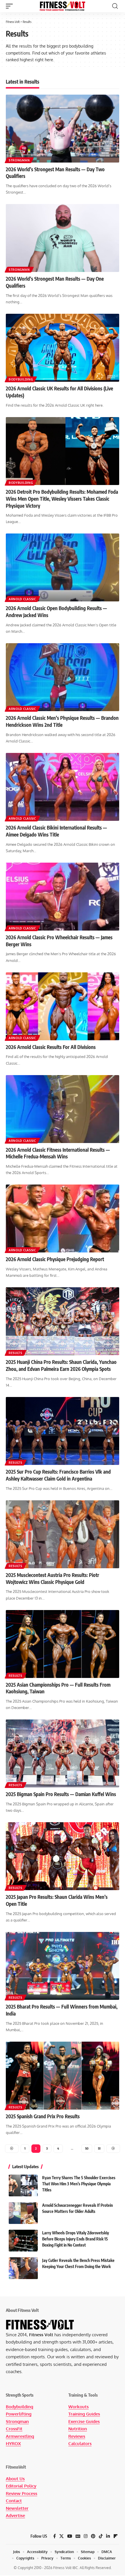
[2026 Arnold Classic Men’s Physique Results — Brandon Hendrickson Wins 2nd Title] (63, 677)
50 (87, 2148)
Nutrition (78, 2429)
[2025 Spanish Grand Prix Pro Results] (63, 2076)
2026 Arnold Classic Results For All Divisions (51, 1047)
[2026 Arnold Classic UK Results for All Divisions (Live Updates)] (63, 348)
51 (99, 2148)
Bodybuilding (21, 379)
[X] (61, 2536)
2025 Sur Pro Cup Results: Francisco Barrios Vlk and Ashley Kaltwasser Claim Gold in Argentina (58, 1475)
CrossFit (14, 2429)
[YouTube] (70, 2536)
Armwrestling (20, 2436)
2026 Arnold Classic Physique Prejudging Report (55, 1259)
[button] (11, 6)
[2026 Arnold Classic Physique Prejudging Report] (63, 1218)
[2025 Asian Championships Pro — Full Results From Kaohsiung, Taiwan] (63, 1644)
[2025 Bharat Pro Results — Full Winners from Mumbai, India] (63, 1966)
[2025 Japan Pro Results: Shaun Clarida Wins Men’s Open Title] (63, 1856)
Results (16, 1353)
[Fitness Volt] (63, 6)
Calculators (80, 2443)
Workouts (78, 2407)
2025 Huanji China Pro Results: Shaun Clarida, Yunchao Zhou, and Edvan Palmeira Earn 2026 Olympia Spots (61, 1365)
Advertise (15, 2515)
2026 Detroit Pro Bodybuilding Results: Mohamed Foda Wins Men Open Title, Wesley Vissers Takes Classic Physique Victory (62, 499)
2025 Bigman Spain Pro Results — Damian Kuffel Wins (61, 1794)
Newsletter (17, 2508)
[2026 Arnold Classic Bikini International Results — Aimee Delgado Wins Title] (63, 787)
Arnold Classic (22, 599)
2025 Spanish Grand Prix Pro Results (43, 2116)
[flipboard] (116, 2536)
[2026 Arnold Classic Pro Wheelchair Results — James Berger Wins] (63, 897)
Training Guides (84, 2414)
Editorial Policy (21, 2486)
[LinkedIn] (108, 2536)
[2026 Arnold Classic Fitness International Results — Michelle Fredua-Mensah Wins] (63, 1109)
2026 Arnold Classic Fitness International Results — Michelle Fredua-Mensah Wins (58, 1153)
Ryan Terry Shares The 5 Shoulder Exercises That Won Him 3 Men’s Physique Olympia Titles (79, 2184)
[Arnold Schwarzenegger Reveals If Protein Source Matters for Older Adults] (23, 2213)
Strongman (19, 160)
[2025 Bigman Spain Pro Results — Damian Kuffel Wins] (63, 1753)
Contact (14, 2501)
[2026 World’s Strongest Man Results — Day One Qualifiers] (63, 238)
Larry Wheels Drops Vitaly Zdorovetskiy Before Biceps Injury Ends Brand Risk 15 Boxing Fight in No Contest (76, 2239)
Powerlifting (19, 2414)
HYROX (13, 2443)
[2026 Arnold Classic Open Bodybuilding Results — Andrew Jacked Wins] (63, 567)
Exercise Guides (84, 2421)
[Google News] (78, 2536)
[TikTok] (101, 2536)
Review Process (22, 2493)
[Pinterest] (93, 2536)
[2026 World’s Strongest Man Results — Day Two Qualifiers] (63, 129)
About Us (15, 2479)
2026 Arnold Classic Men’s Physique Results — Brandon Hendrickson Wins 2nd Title (62, 721)
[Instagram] (86, 2536)
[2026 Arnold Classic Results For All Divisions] (63, 1006)
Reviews (77, 2436)
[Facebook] (55, 2536)
